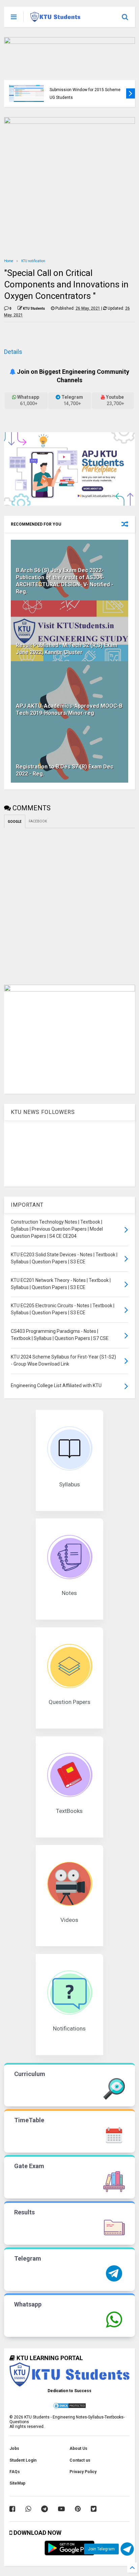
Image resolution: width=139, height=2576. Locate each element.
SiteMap (17, 2483)
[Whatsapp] (28, 2509)
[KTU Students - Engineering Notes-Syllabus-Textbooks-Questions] (55, 19)
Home (9, 261)
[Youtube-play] (61, 2509)
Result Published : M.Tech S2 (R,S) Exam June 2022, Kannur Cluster (67, 649)
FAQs (15, 2472)
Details (13, 352)
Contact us (80, 2460)
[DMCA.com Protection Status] (69, 2408)
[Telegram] (45, 2509)
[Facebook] (12, 2509)
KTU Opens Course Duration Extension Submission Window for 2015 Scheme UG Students (85, 90)
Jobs (14, 2448)
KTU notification (33, 261)
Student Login (23, 2460)
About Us (78, 2448)
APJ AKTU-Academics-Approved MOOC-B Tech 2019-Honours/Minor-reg (69, 709)
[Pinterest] (78, 2509)
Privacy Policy (83, 2472)
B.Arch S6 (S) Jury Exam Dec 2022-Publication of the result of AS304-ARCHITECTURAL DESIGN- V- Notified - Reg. (65, 581)
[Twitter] (94, 2509)
